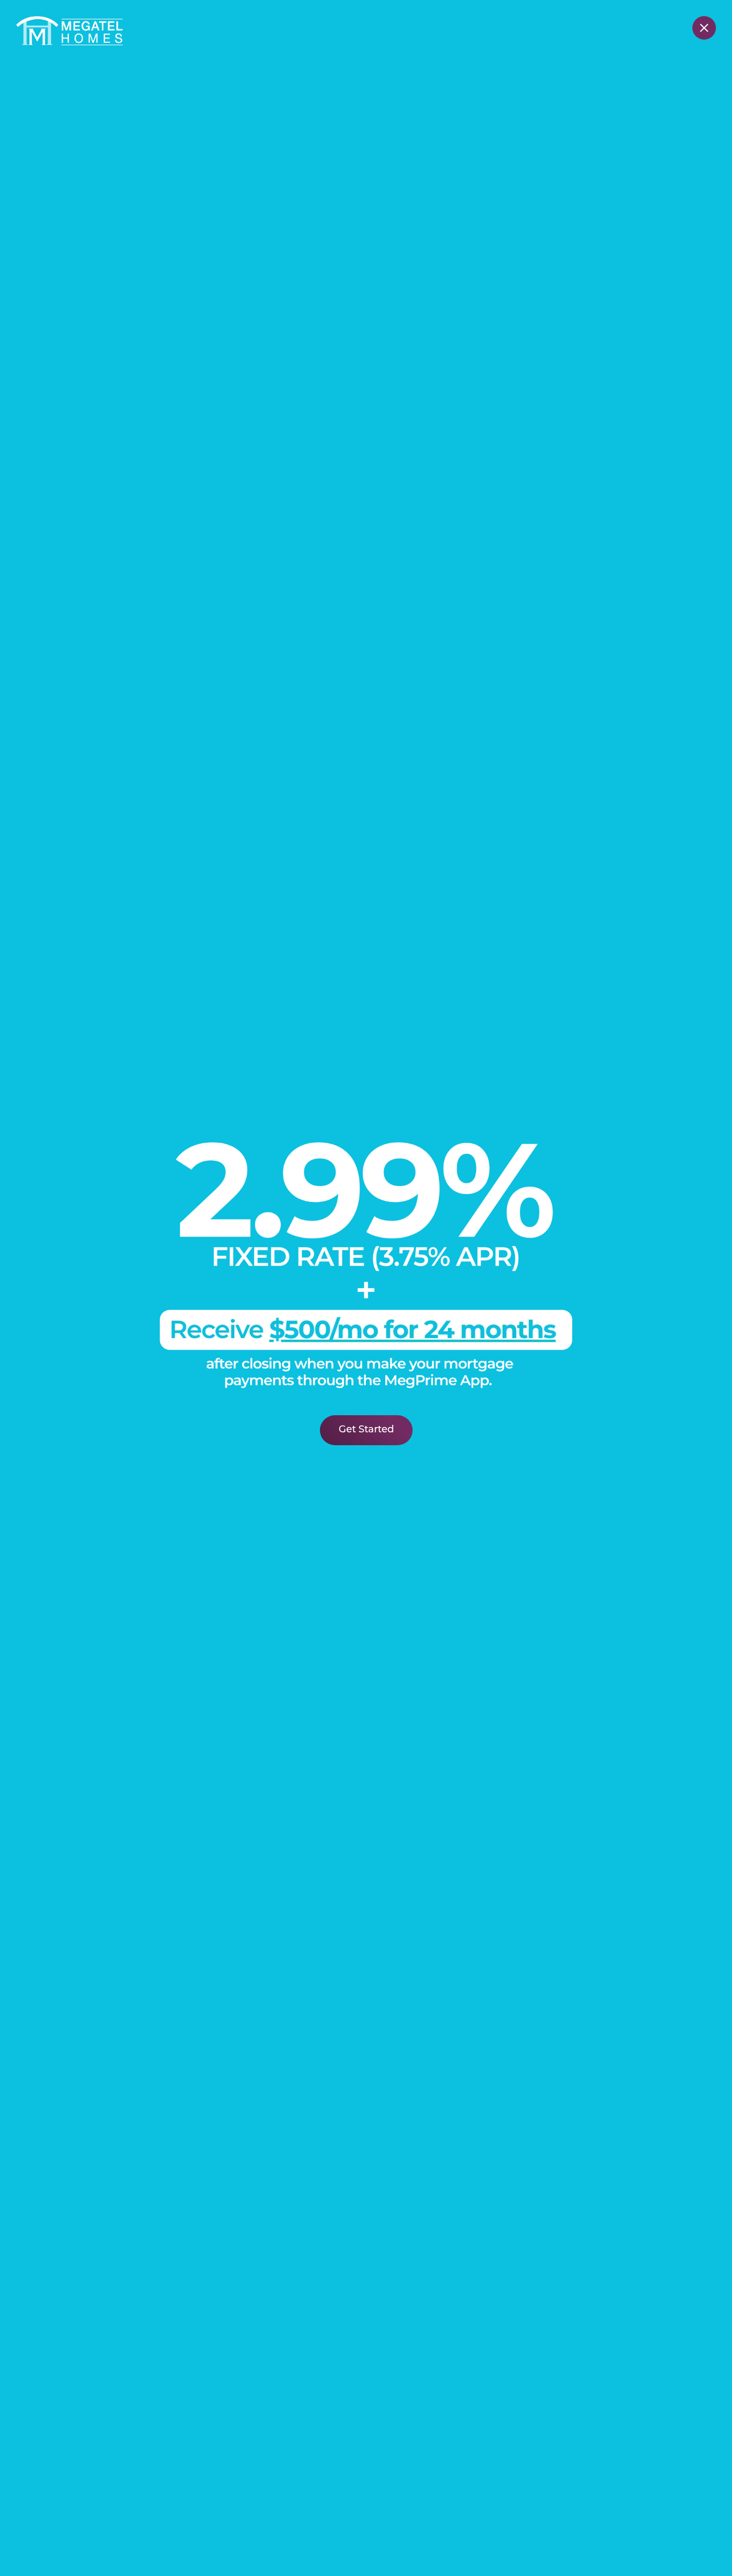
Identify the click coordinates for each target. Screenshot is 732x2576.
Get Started (366, 1430)
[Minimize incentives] (704, 28)
